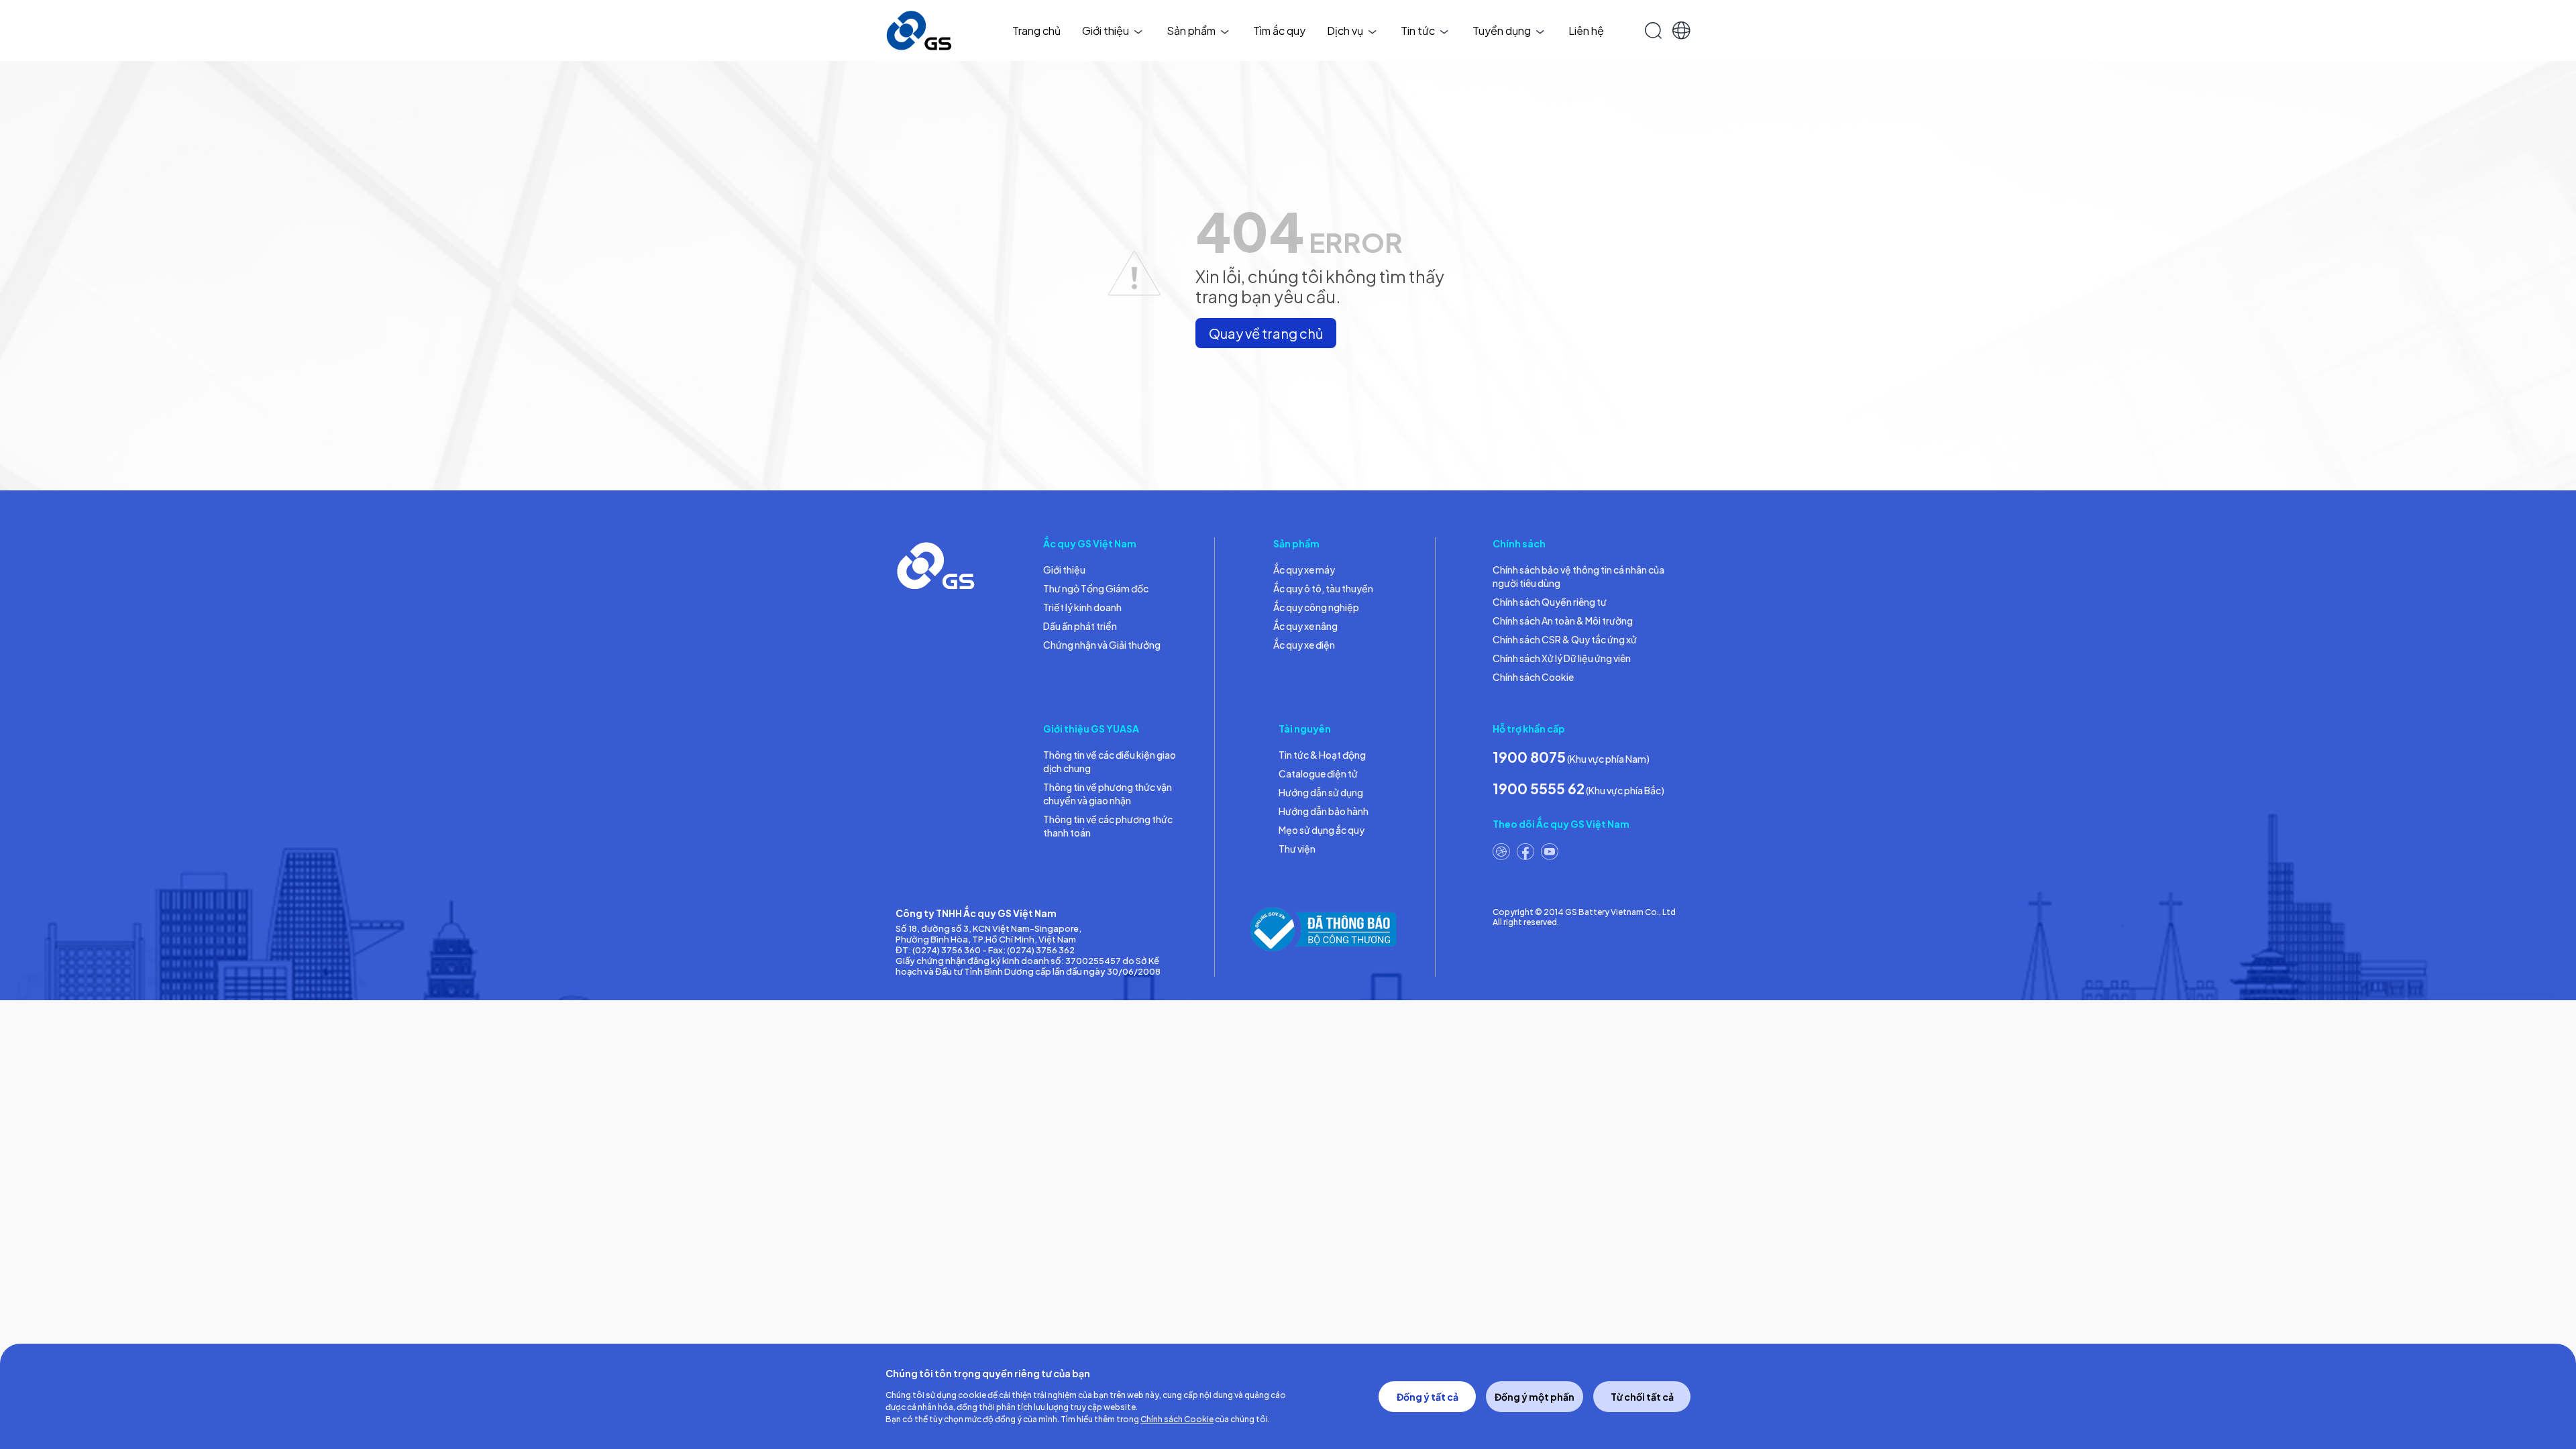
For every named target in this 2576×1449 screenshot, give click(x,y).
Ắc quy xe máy (1304, 570)
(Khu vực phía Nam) (1571, 757)
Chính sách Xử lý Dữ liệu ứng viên (1562, 658)
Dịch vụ (1345, 31)
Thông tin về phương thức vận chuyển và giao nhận (1108, 794)
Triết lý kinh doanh (1082, 607)
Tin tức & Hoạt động (1322, 755)
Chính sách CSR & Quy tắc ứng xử (1565, 639)
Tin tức (1418, 31)
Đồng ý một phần (1535, 1397)
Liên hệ (1586, 31)
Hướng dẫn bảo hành (1324, 811)
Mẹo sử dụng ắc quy (1322, 830)
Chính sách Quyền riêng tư (1550, 602)
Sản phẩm (1191, 31)
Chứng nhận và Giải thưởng (1102, 645)
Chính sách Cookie (1533, 677)
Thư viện (1297, 849)
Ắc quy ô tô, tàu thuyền (1323, 588)
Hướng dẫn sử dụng (1321, 792)
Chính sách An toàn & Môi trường (1563, 621)
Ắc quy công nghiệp (1316, 607)
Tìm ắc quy (1279, 31)
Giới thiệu (1106, 31)
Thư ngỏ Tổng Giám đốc (1096, 588)
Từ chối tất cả (1642, 1397)
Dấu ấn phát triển (1080, 626)
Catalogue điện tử (1318, 773)
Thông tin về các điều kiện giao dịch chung (1110, 761)
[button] (1681, 31)
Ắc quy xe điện (1304, 645)
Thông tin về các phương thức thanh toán (1108, 826)
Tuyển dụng (1502, 31)
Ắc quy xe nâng (1305, 626)
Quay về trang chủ (1266, 333)
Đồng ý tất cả (1428, 1397)
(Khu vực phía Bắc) (1578, 789)
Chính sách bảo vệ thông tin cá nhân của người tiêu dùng (1578, 576)
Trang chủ (1036, 31)
